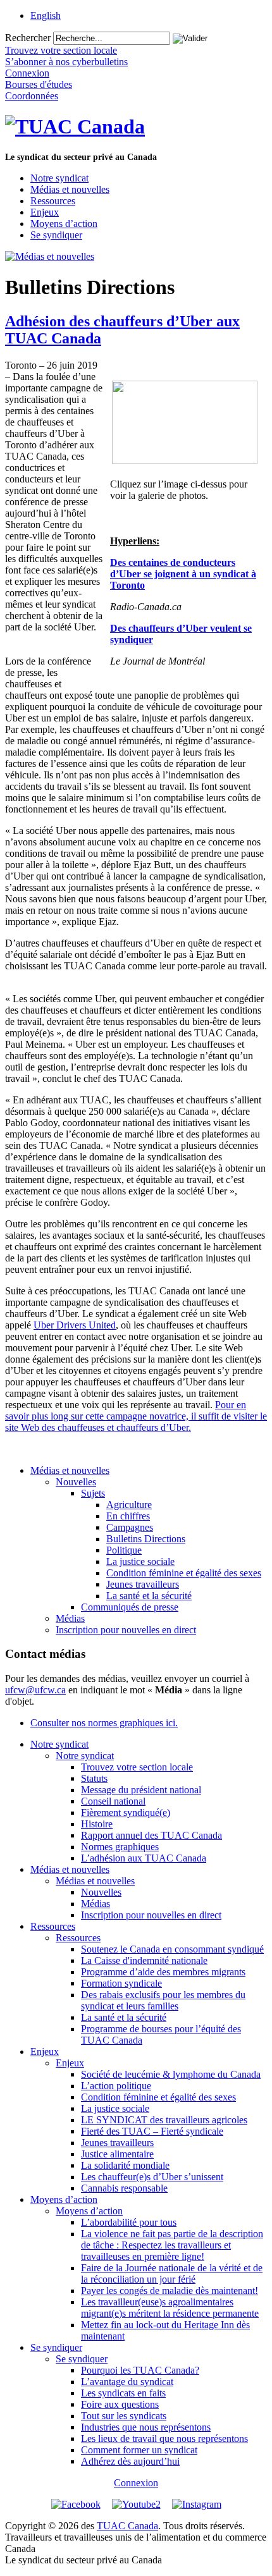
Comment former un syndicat (139, 2450)
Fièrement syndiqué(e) (126, 1812)
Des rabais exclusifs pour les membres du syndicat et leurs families (163, 2000)
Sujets (93, 1493)
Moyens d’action (64, 224)
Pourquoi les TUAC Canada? (140, 2370)
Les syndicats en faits (123, 2393)
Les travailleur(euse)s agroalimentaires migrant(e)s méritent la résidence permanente (170, 2308)
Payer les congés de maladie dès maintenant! (170, 2291)
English (46, 15)
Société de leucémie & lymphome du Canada (171, 2074)
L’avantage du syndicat (127, 2382)
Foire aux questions (120, 2404)
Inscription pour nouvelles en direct (126, 1630)
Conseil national (113, 1801)
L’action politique (116, 2086)
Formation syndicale (121, 1983)
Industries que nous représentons (146, 2427)
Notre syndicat (59, 178)
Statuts (94, 1778)
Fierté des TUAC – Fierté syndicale (152, 2131)
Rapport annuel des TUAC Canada (151, 1835)
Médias (70, 1618)
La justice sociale (140, 1561)
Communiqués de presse (130, 1607)
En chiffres (128, 1516)
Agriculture (129, 1505)
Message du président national (141, 1790)
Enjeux (45, 212)
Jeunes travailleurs (143, 1584)
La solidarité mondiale (125, 2165)
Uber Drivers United (75, 1325)
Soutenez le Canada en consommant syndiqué (172, 1949)
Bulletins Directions (146, 1539)
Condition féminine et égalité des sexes (184, 1573)
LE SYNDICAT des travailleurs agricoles (164, 2120)
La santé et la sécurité (149, 1596)
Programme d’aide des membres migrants (163, 1972)
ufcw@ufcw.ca (35, 1690)
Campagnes (130, 1527)
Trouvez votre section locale (137, 1767)
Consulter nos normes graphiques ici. (104, 1723)
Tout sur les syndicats (124, 2416)
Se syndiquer (56, 235)
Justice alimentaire (117, 2154)
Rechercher (28, 38)
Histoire (97, 1824)
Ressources (53, 201)
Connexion (136, 2483)
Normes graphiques (120, 1847)
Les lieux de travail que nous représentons (164, 2438)
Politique (124, 1550)
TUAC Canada (127, 2526)
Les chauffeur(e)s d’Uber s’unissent (152, 2177)
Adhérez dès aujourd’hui (130, 2461)
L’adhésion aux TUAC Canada (144, 1858)
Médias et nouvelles (70, 189)
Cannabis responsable (124, 2188)
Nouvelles (76, 1482)
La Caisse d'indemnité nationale (144, 1960)
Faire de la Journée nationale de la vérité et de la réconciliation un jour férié (172, 2273)
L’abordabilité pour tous (129, 2222)
